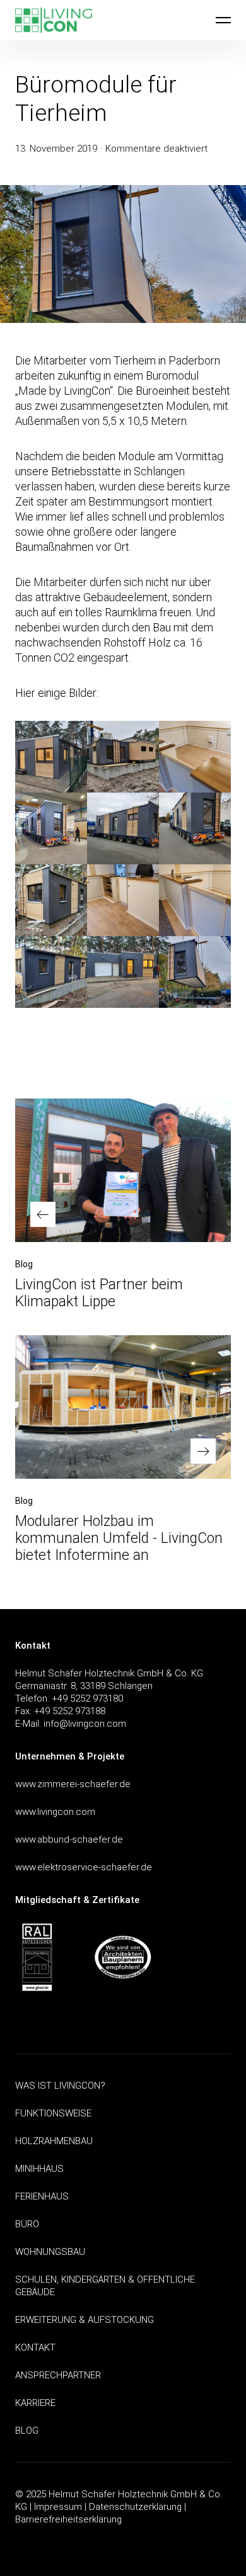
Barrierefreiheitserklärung (68, 2519)
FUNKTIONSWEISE (53, 2113)
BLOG (27, 2431)
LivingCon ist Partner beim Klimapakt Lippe (99, 1293)
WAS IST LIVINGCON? (60, 2086)
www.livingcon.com (55, 1812)
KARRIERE (35, 2403)
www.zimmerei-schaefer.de (73, 1784)
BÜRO (27, 2224)
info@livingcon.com (85, 1724)
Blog (24, 1264)
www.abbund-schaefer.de (69, 1839)
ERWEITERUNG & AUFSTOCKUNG (85, 2320)
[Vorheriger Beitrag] (123, 1170)
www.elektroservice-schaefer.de (84, 1867)
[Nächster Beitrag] (123, 1407)
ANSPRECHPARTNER (58, 2375)
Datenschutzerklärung (135, 2507)
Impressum (58, 2507)
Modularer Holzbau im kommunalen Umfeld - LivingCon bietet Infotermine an (119, 1538)
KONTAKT (35, 2347)
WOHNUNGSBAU (50, 2252)
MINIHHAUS (39, 2169)
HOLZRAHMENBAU (54, 2141)
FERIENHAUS (42, 2196)
